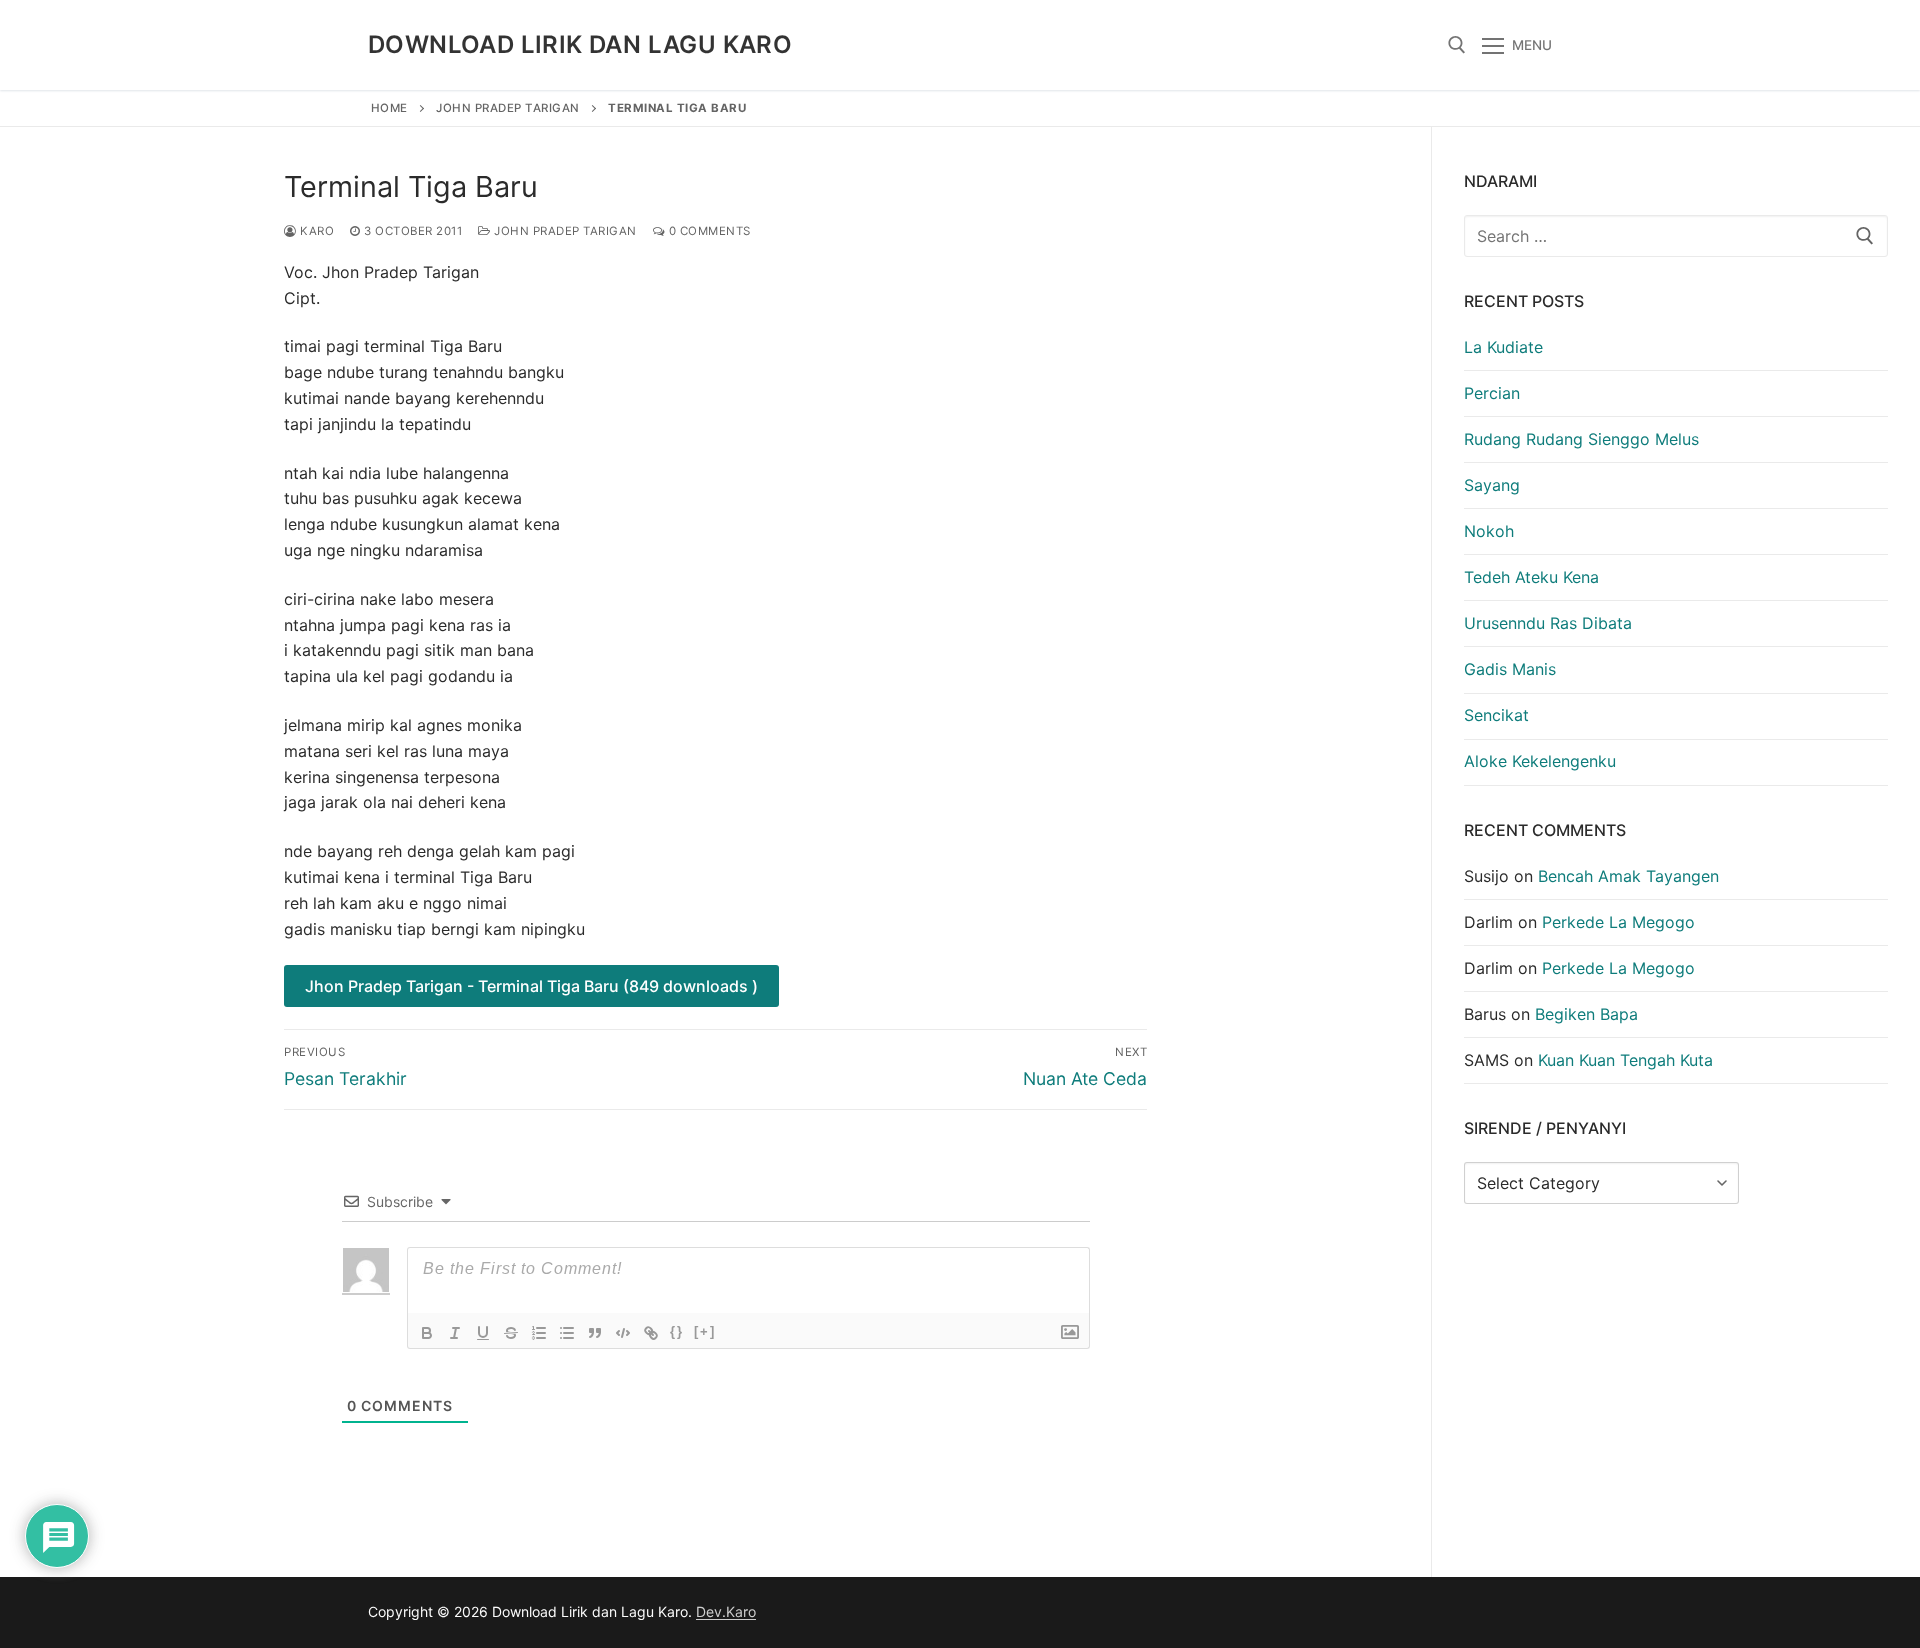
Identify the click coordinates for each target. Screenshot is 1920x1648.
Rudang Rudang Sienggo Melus (1581, 439)
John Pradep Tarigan (508, 108)
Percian (1492, 393)
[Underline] (483, 1333)
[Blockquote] (595, 1333)
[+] (705, 1331)
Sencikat (1496, 715)
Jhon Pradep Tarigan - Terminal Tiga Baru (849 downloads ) (531, 986)
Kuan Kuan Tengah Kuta (1625, 1060)
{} (677, 1331)
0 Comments (708, 231)
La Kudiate (1503, 347)
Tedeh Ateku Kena (1531, 577)
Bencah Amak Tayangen (1628, 876)
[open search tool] (1457, 45)
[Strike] (511, 1333)
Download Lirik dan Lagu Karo (580, 44)
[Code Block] (623, 1333)
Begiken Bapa (1586, 1014)
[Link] (651, 1333)
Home (389, 108)
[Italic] (455, 1333)
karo (315, 231)
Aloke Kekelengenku (1540, 761)
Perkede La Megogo (1618, 922)
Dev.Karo (726, 1611)
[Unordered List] (567, 1333)
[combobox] (1676, 236)
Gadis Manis (1510, 669)
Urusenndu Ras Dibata (1548, 623)
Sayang (1492, 485)
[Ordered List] (539, 1333)
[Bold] (427, 1333)
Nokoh (1489, 531)
